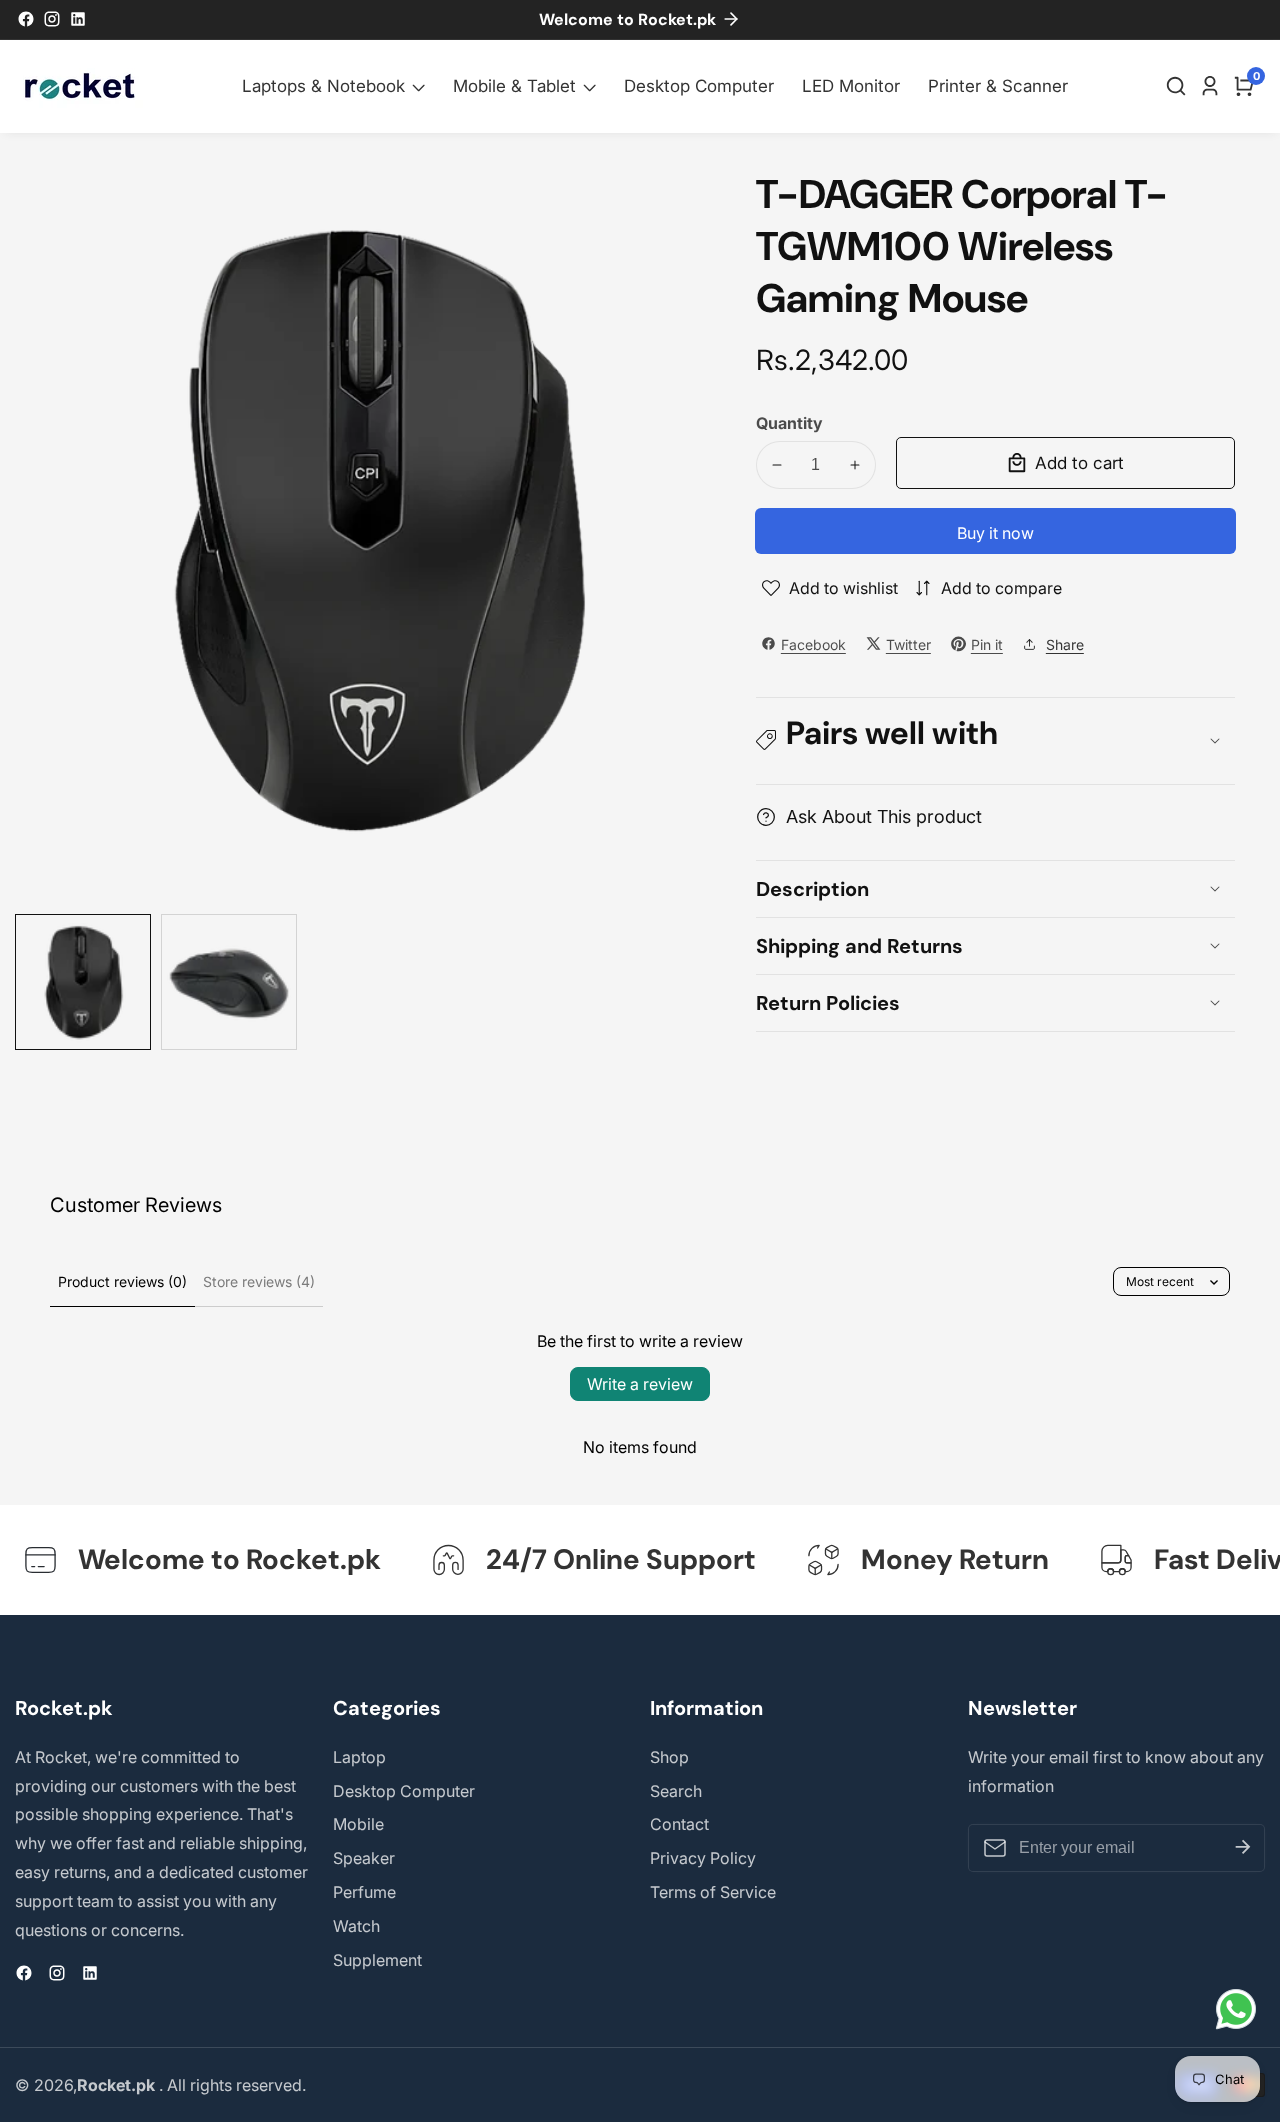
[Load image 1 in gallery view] (83, 982)
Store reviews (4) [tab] (259, 1281)
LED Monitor (851, 86)
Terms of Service (713, 1892)
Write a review (640, 1384)
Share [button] (1065, 643)
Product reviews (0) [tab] (122, 1281)
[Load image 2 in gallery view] (229, 982)
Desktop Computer (699, 86)
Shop (669, 1757)
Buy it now (995, 533)
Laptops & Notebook (323, 86)
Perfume (364, 1892)
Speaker (364, 1858)
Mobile (358, 1824)
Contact (679, 1824)
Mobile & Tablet (514, 86)
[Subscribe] (1243, 1848)
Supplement (377, 1960)
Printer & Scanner (998, 86)
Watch (356, 1926)
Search (676, 1791)
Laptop (359, 1757)
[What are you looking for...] (1179, 86)
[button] (995, 740)
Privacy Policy (703, 1858)
